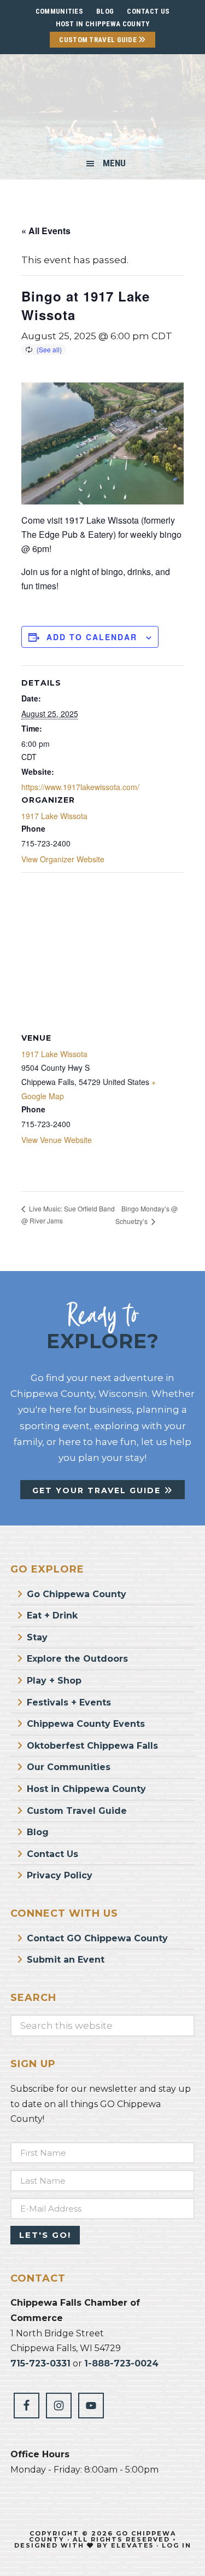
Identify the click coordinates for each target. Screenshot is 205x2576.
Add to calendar (92, 637)
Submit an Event (66, 1960)
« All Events (46, 231)
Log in (177, 2545)
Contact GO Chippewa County (97, 1938)
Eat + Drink (52, 1615)
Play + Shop (54, 1681)
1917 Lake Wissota (54, 816)
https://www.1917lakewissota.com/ (80, 787)
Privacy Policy (60, 1875)
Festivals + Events (69, 1702)
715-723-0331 (40, 2363)
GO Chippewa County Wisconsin (102, 106)
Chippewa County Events (86, 1724)
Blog (38, 1832)
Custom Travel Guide (99, 40)
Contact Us (52, 1854)
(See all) (49, 349)
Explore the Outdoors (77, 1659)
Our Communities (69, 1767)
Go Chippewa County (77, 1594)
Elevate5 (132, 2545)
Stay (37, 1637)
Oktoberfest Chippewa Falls (92, 1746)
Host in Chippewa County (103, 24)
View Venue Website (57, 1140)
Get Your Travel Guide (98, 1490)
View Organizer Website (63, 859)
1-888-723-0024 (121, 2363)
